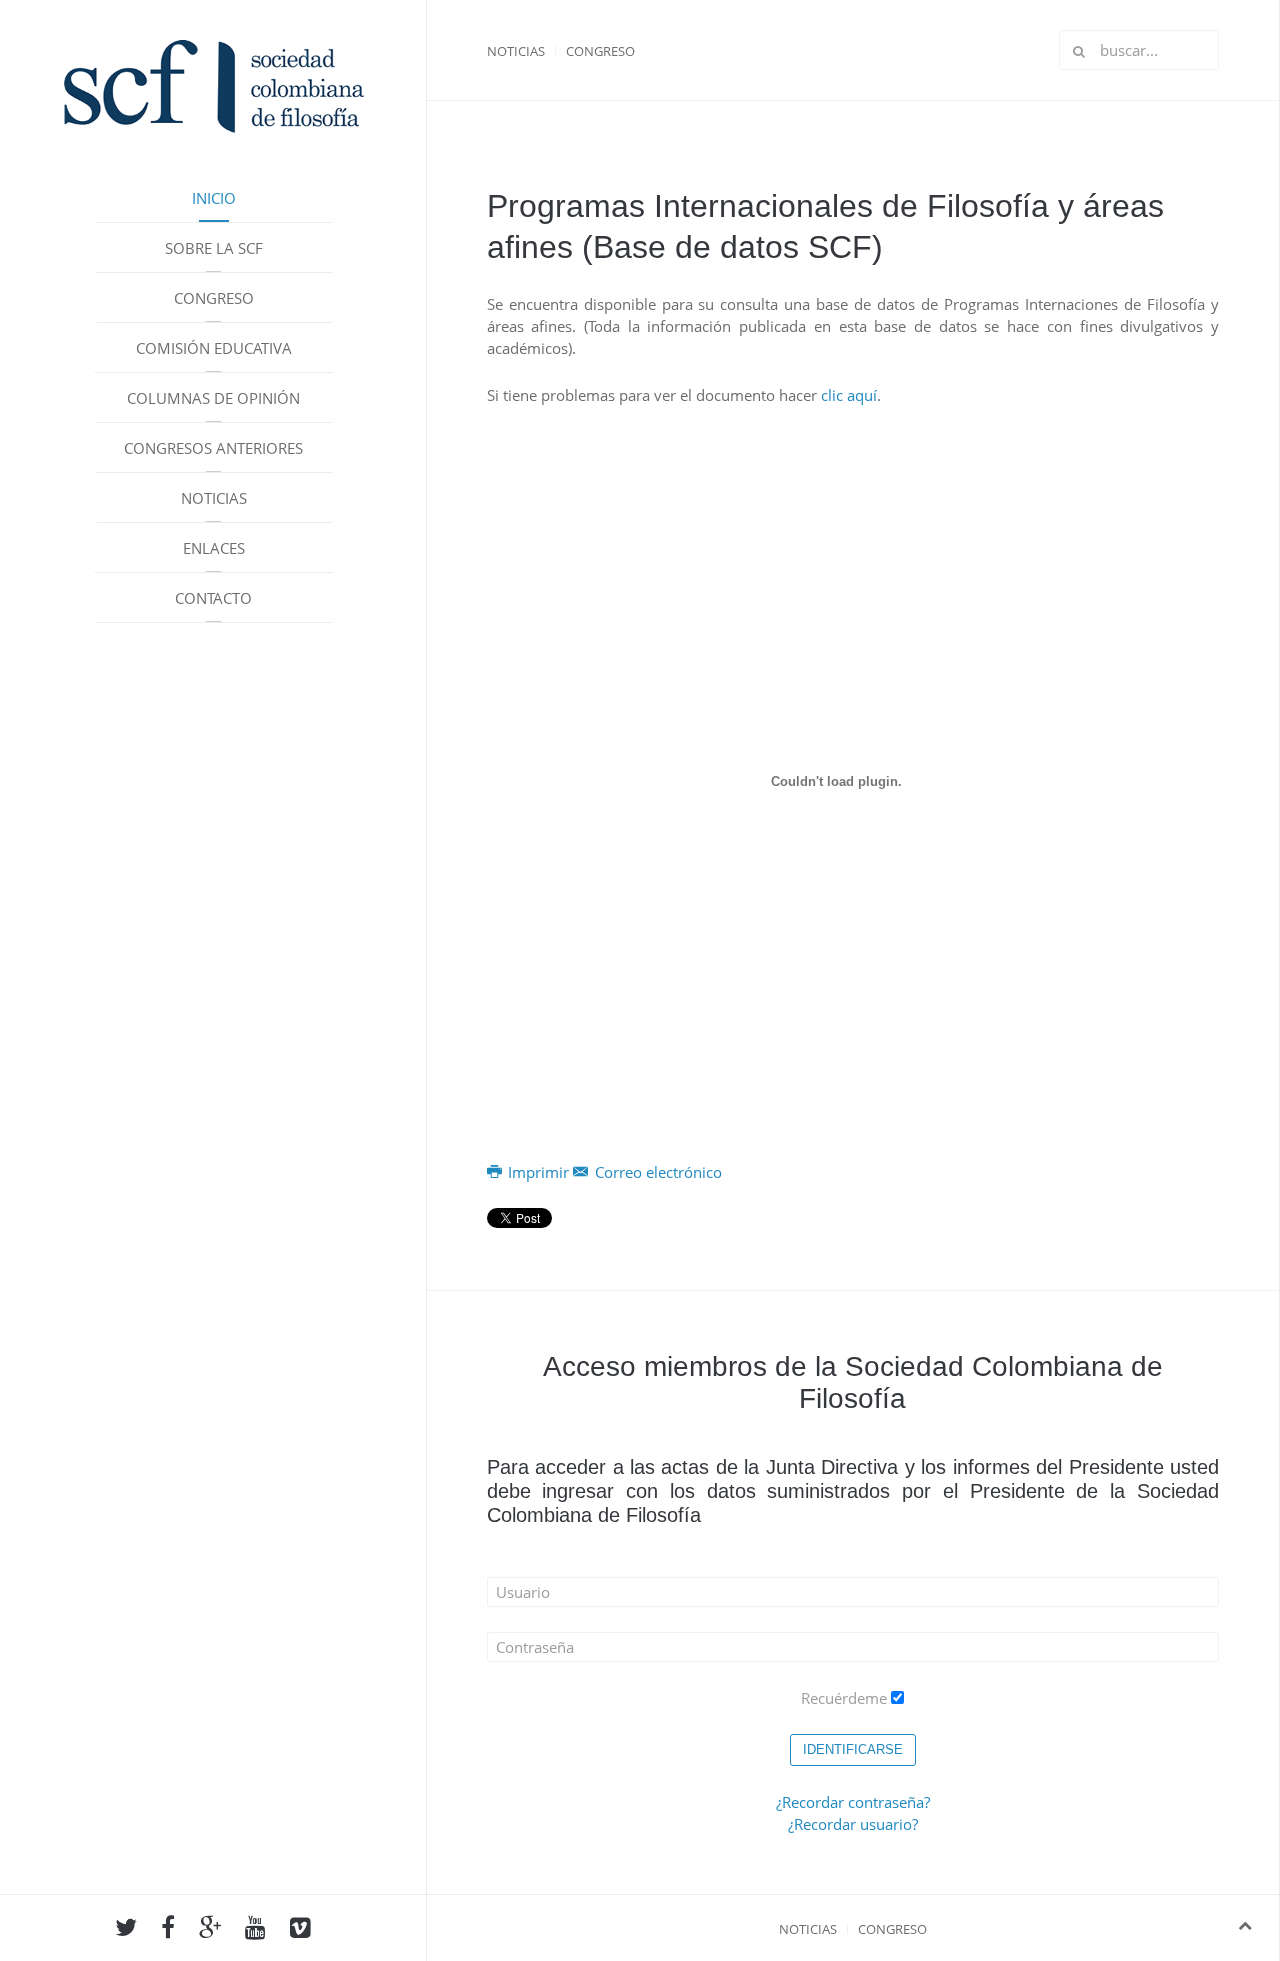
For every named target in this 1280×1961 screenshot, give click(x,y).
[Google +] (210, 1930)
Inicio (214, 198)
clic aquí (849, 395)
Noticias (214, 498)
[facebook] (168, 1930)
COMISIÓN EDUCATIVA (214, 348)
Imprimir (538, 1172)
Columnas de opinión (213, 398)
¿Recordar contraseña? (853, 1802)
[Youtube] (255, 1930)
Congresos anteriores (213, 448)
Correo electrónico (656, 1172)
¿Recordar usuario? (853, 1824)
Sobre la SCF (214, 248)
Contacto (213, 598)
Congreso (214, 298)
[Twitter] (126, 1930)
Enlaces (214, 548)
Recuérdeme (844, 1698)
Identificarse (853, 1749)
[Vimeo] (300, 1930)
